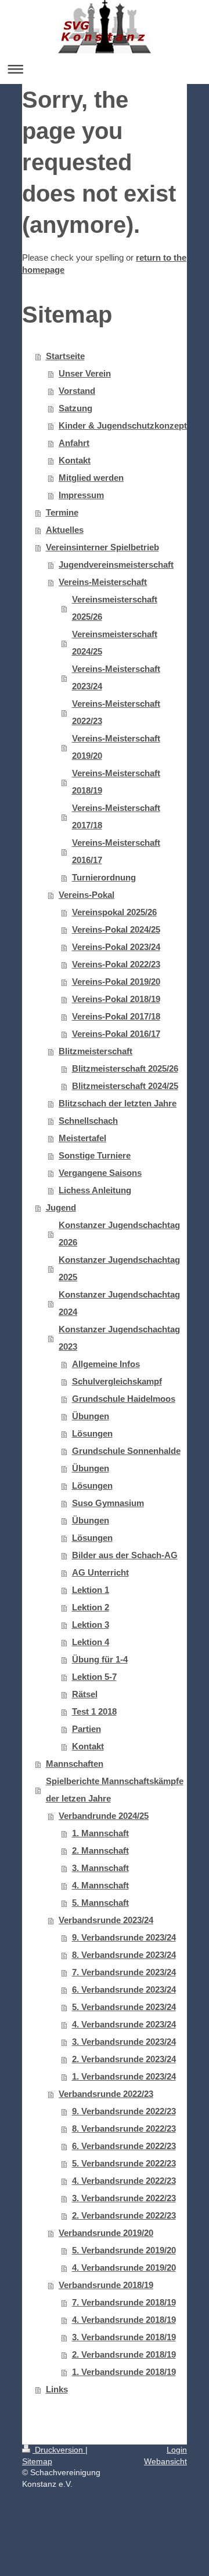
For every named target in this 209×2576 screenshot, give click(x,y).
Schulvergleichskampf (117, 1381)
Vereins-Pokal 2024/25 (116, 929)
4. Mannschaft (100, 1885)
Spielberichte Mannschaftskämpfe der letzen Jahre (115, 1790)
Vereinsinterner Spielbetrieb (102, 547)
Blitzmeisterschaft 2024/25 (125, 1086)
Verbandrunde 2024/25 (104, 1816)
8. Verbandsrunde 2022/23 (124, 2129)
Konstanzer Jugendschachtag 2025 (119, 1268)
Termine (62, 512)
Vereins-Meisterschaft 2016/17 (116, 851)
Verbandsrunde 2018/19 (106, 2285)
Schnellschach (88, 1121)
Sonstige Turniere (95, 1155)
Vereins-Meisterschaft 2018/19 (116, 782)
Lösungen (92, 1433)
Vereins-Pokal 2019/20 (116, 982)
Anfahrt (74, 443)
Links (57, 2389)
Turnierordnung (104, 877)
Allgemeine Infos (106, 1364)
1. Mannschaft (100, 1833)
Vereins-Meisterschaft (103, 582)
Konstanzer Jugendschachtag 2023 (119, 1338)
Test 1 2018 (94, 1711)
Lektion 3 (91, 1625)
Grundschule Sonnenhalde (126, 1451)
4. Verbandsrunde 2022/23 (124, 2181)
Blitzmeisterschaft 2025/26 (125, 1068)
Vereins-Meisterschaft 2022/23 (116, 712)
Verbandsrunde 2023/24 (106, 1920)
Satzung (75, 408)
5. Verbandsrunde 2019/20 (124, 2250)
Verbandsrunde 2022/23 (106, 2094)
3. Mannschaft (100, 1868)
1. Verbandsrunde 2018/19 (124, 2372)
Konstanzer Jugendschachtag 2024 (119, 1303)
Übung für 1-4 (100, 1659)
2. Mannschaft (100, 1850)
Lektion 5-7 (94, 1677)
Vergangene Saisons (100, 1173)
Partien (87, 1729)
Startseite (65, 356)
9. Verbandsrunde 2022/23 (124, 2111)
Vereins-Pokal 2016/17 (116, 1034)
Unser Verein (85, 373)
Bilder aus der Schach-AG (125, 1555)
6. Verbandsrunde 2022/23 (124, 2146)
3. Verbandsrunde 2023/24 (124, 2042)
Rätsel (85, 1694)
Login (177, 2450)
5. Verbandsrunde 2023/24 (124, 2007)
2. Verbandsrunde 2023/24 (124, 2059)
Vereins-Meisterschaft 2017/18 (116, 816)
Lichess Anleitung (95, 1190)
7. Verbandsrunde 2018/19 (124, 2302)
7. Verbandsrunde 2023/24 (124, 1972)
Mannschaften (75, 1764)
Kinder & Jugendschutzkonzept (123, 425)
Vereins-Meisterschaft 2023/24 (116, 677)
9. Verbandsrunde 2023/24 (124, 1937)
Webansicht (165, 2461)
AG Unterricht (100, 1572)
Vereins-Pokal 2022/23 (116, 964)
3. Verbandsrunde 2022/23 (124, 2198)
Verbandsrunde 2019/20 (106, 2233)
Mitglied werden (91, 478)
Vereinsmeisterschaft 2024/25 (115, 643)
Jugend (61, 1207)
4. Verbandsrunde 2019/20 (124, 2268)
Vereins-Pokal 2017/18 (116, 1016)
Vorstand (77, 391)
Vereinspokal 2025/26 (114, 912)
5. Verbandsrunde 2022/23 (124, 2163)
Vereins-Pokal (87, 895)
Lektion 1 (91, 1590)
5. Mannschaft (100, 1903)
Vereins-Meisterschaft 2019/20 (116, 747)
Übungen (91, 1416)
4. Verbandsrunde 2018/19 (124, 2320)
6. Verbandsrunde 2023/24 (124, 1989)
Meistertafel (82, 1138)
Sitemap (37, 2461)
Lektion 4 (91, 1642)
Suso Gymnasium (108, 1503)
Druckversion (59, 2450)
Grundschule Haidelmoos (124, 1399)
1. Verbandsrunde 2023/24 (124, 2076)
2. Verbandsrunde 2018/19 (124, 2354)
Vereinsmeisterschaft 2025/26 (115, 608)
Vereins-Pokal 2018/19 (116, 999)
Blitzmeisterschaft (96, 1051)
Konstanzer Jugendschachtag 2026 (119, 1234)
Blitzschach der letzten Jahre (118, 1103)
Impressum (81, 495)
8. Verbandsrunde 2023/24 (124, 1955)
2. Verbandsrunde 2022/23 (124, 2215)
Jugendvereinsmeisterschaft (116, 564)
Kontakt (75, 460)
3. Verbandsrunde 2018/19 (124, 2337)
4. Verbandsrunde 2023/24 (124, 2024)
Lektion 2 (91, 1607)
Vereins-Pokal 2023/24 (116, 947)
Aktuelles (65, 530)
